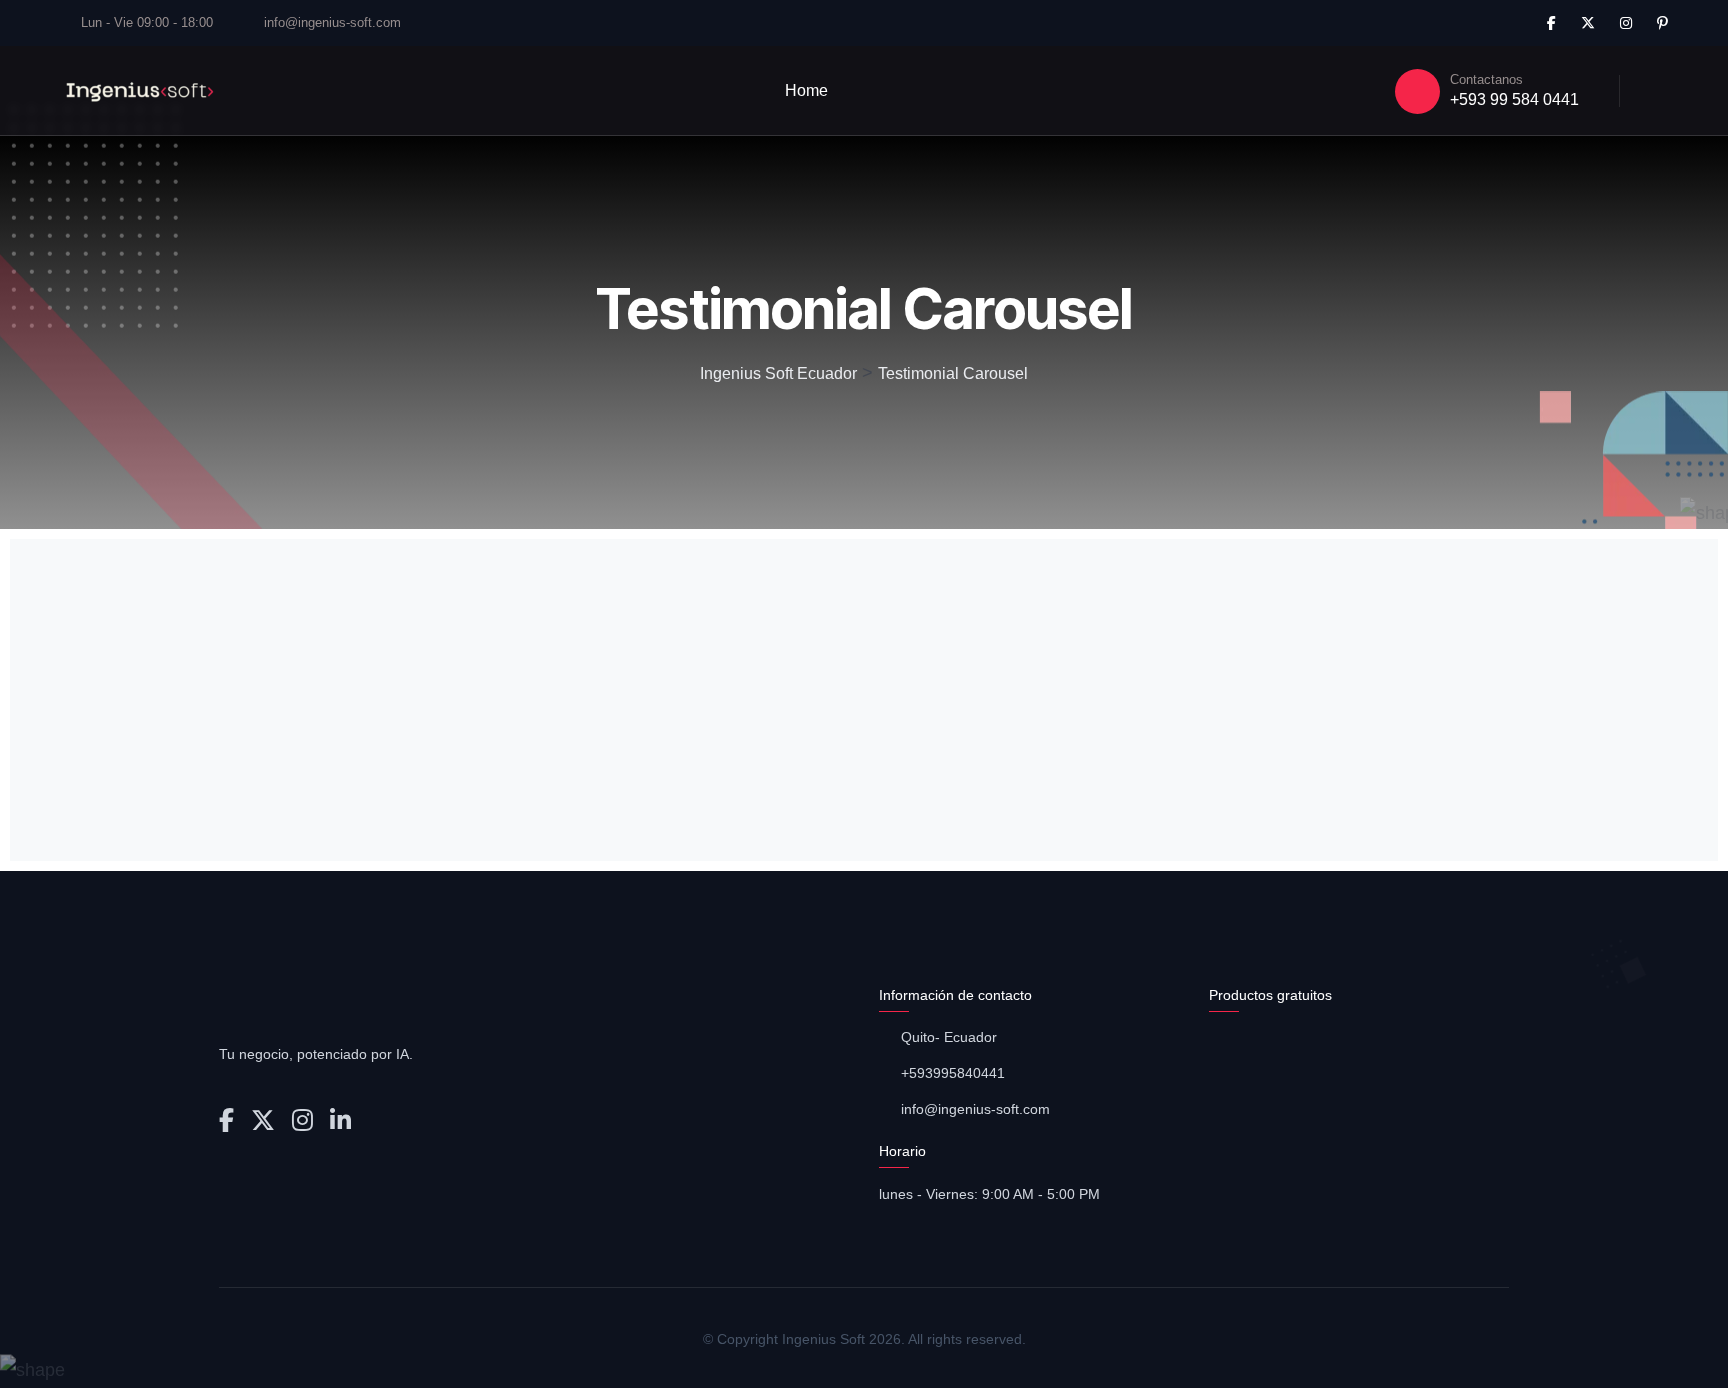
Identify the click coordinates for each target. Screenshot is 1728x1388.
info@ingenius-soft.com (332, 22)
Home (806, 90)
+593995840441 (953, 1073)
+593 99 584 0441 (1514, 99)
